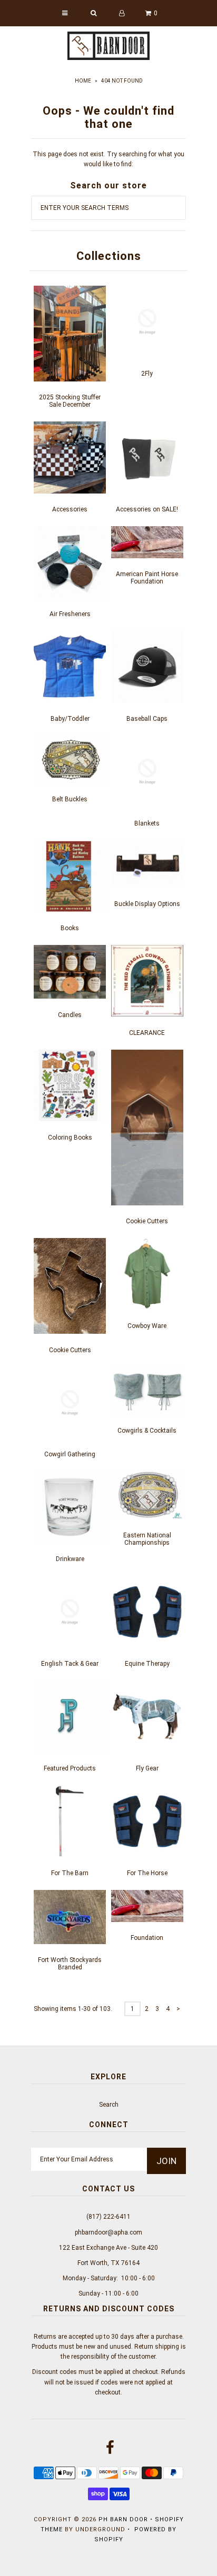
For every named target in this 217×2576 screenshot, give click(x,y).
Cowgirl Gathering (70, 1454)
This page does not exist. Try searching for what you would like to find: (108, 159)
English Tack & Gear (70, 1664)
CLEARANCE (147, 1033)
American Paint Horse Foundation (147, 578)
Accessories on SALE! (147, 509)
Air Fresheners (70, 614)
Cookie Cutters (147, 1221)
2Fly (147, 374)
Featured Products (70, 1768)
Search (109, 2105)
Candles (70, 1015)
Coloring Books (70, 1138)
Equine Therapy (147, 1664)
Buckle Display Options (147, 904)
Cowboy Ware (147, 1326)
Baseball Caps (147, 719)
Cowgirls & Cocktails (147, 1431)
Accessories (70, 509)
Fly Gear (147, 1768)
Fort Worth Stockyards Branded (70, 1964)
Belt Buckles (70, 799)
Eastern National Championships (147, 1539)
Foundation (147, 1938)
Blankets (147, 823)
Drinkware (70, 1559)
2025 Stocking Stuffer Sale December (70, 401)
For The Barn (70, 1873)
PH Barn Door (123, 2519)
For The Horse (147, 1873)
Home (83, 81)
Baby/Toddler (70, 719)
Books (70, 928)
